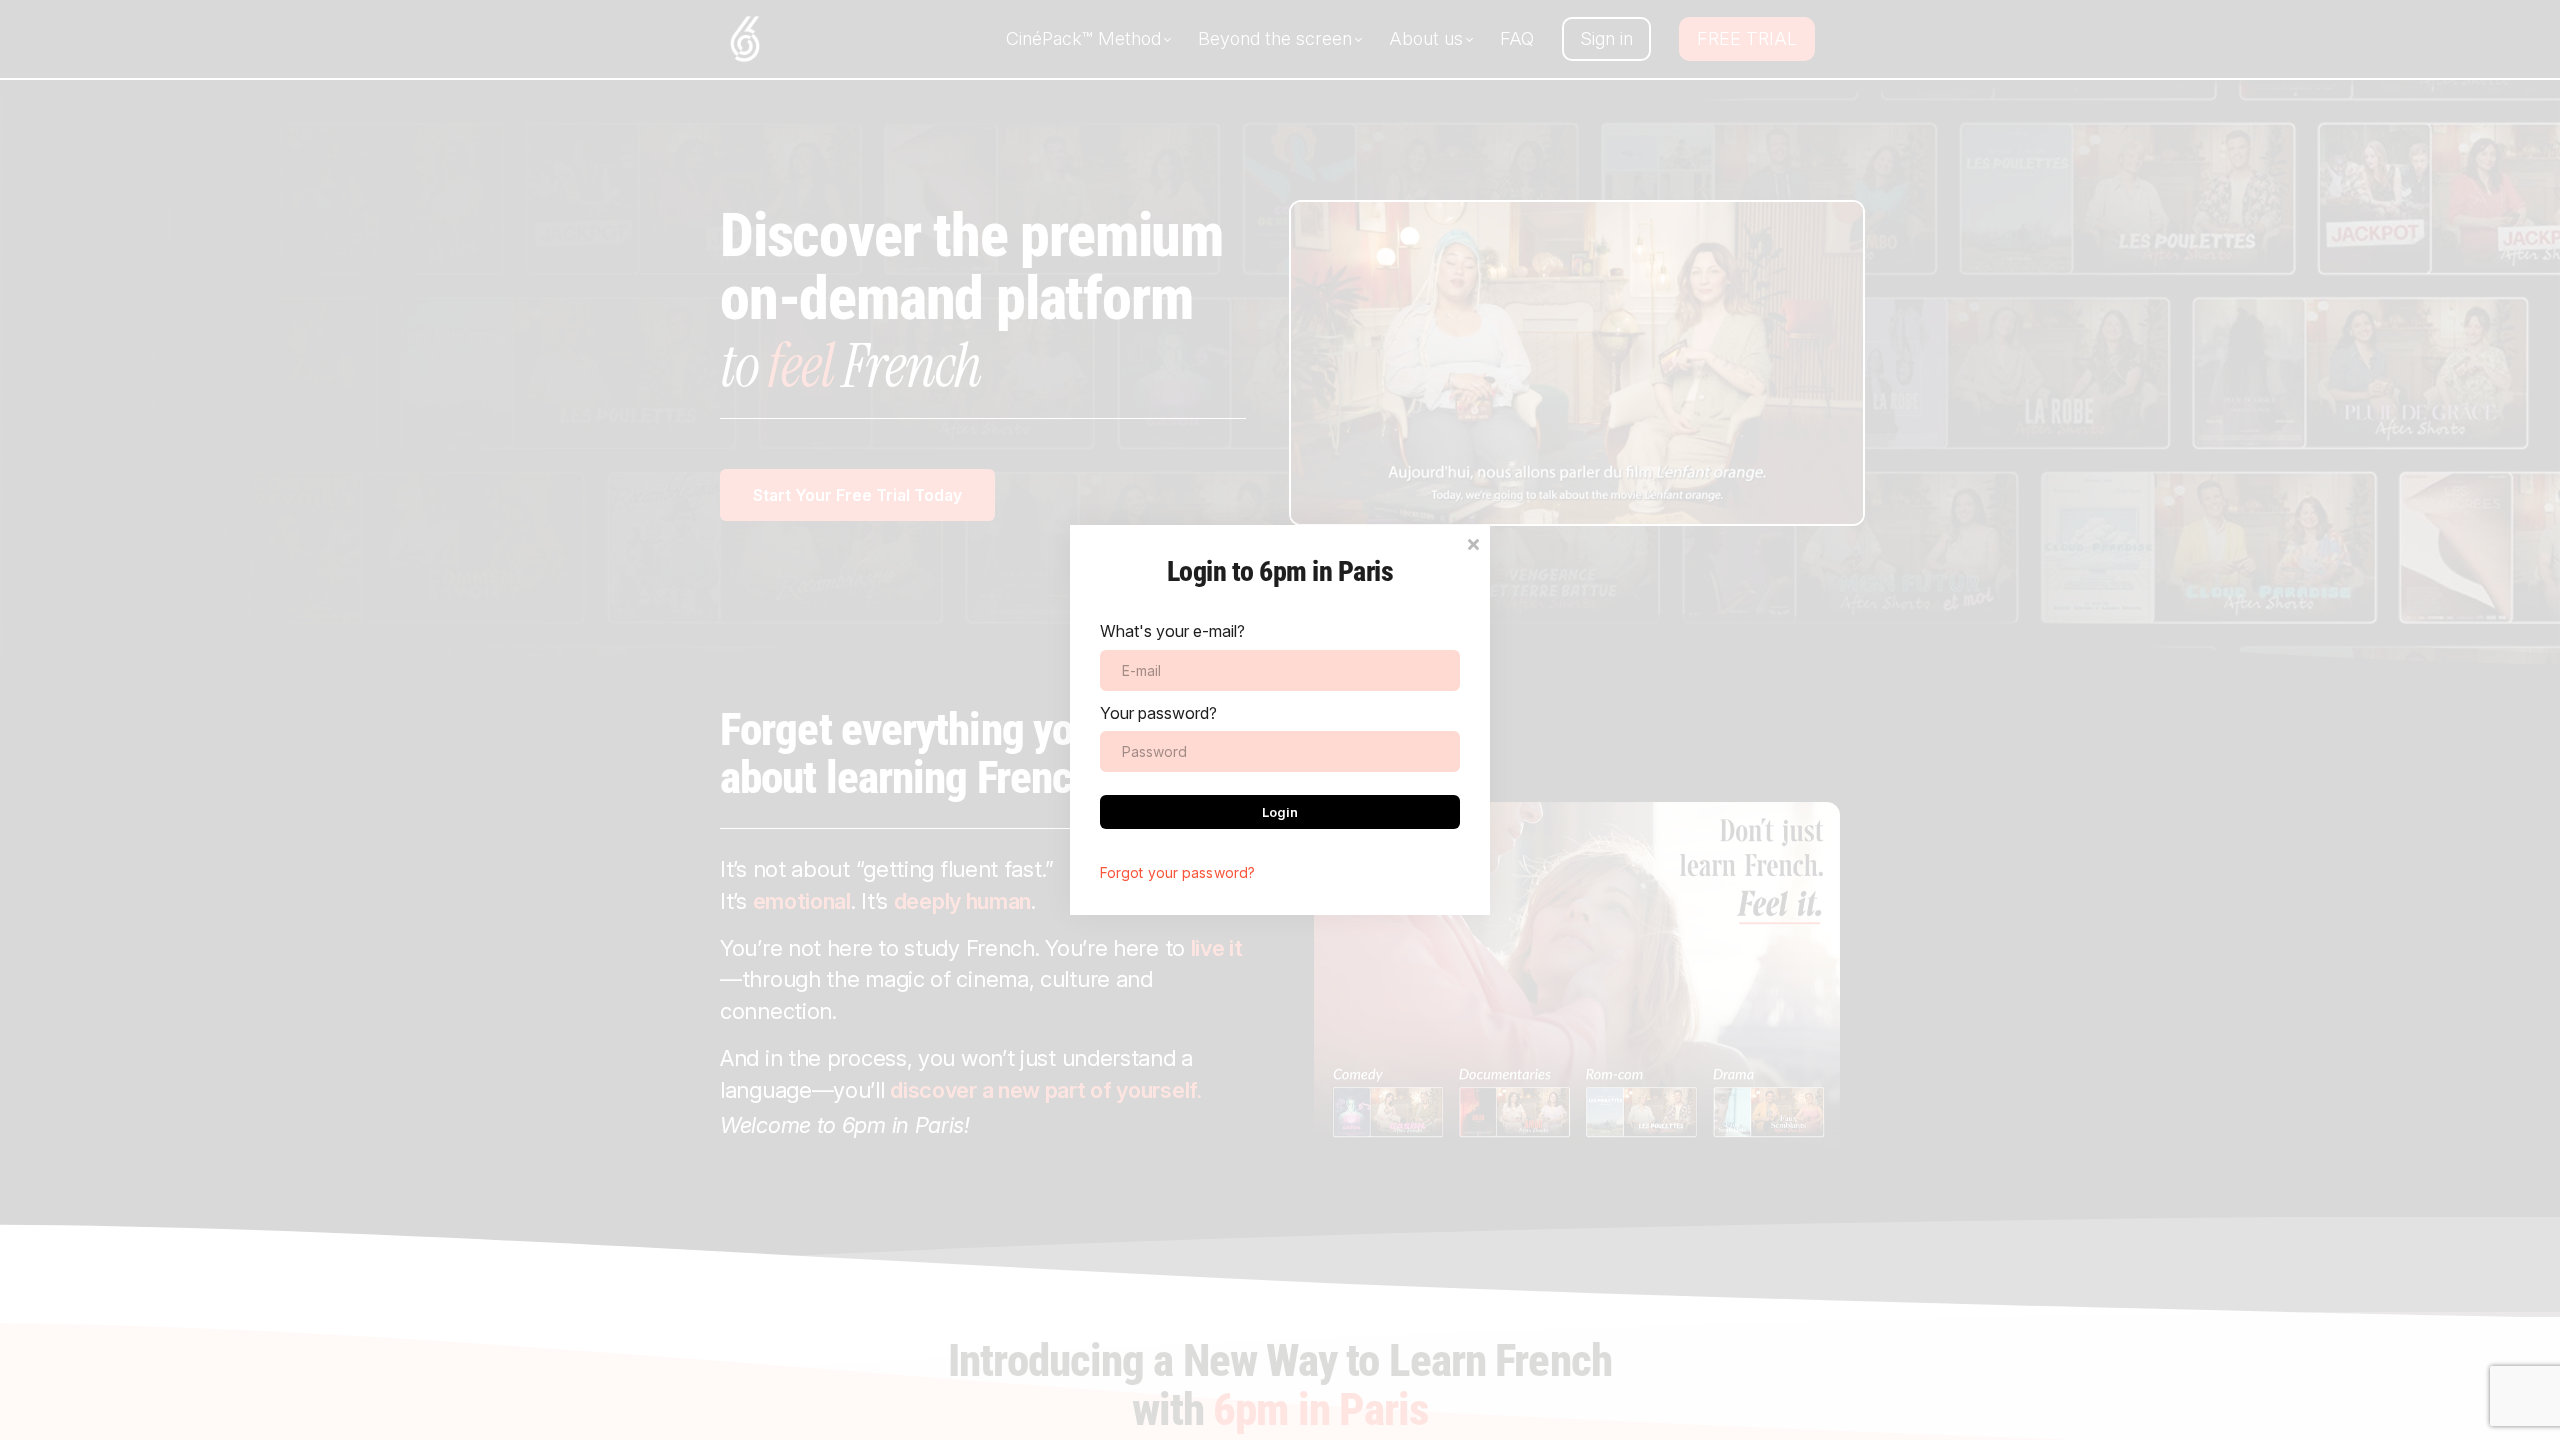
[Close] (1473, 542)
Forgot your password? (1177, 872)
